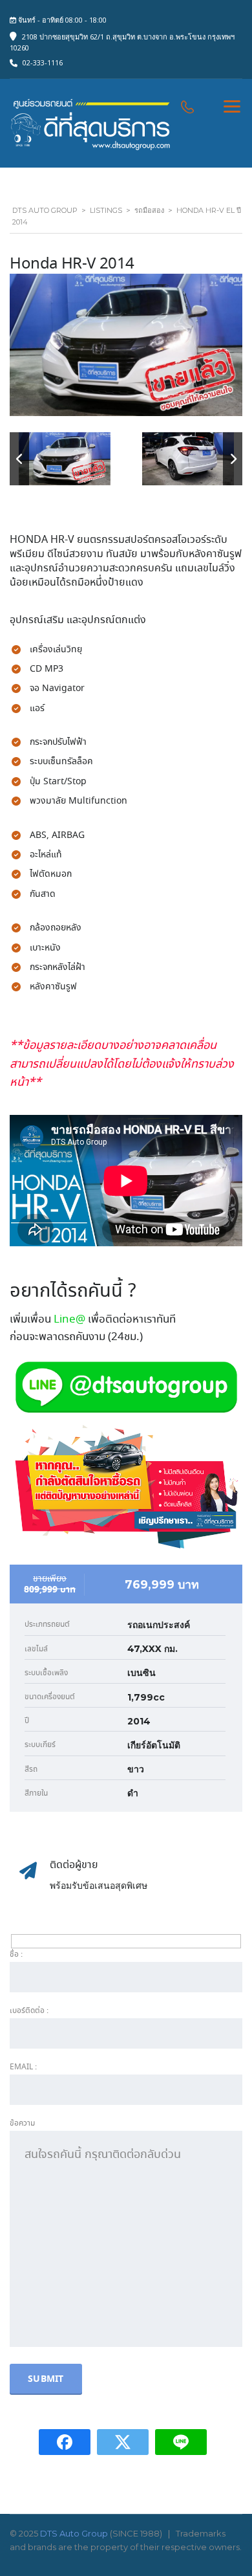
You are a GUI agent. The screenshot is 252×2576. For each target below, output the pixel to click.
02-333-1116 (43, 62)
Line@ (69, 1320)
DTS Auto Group (74, 2533)
